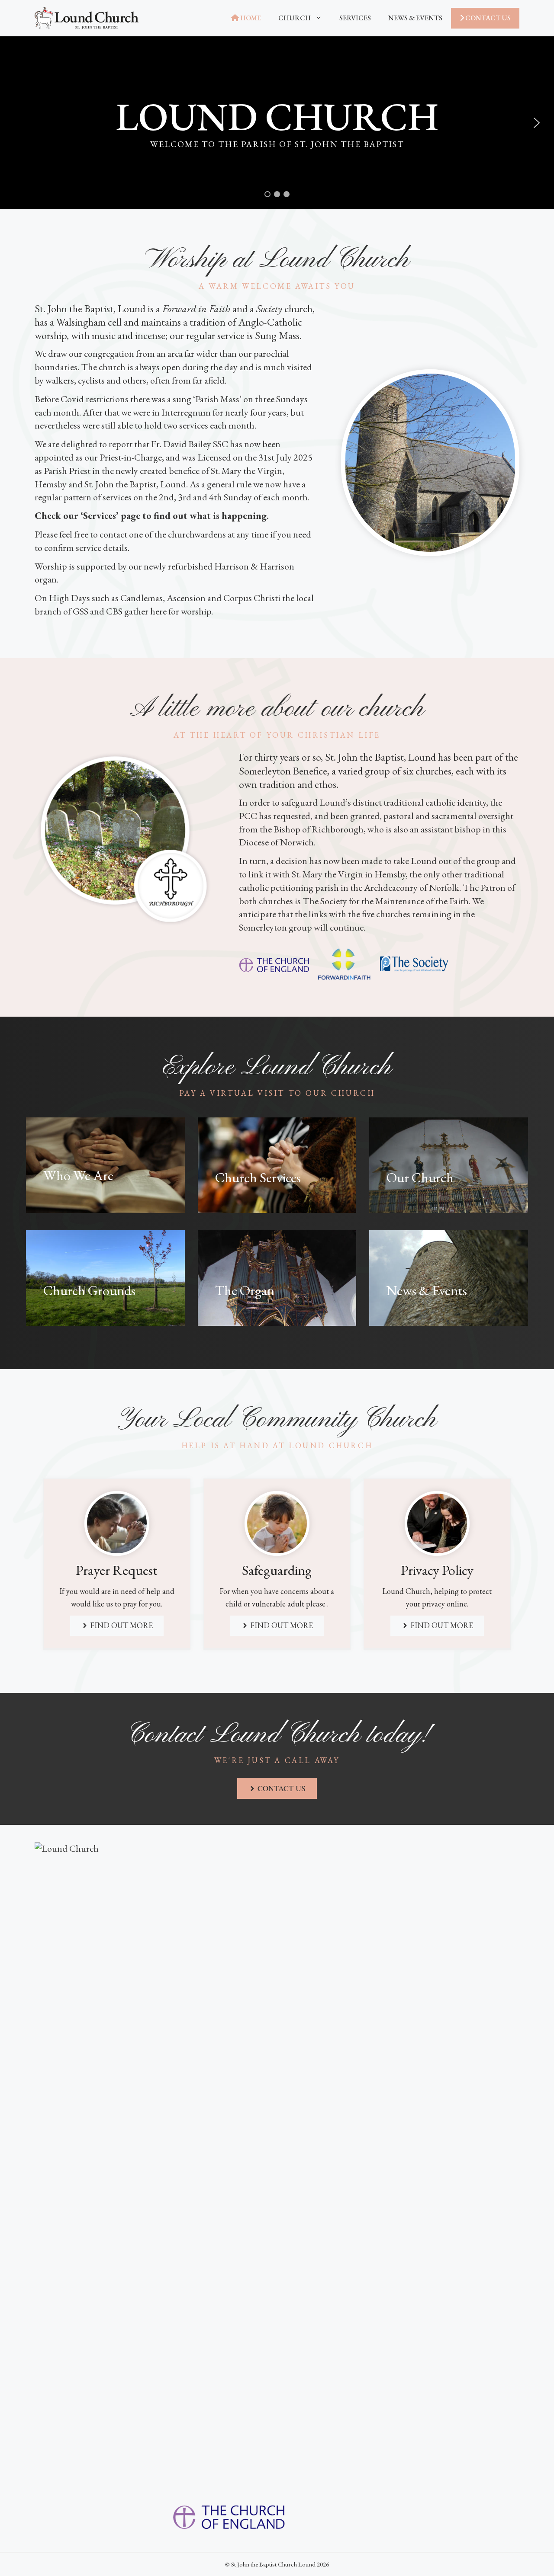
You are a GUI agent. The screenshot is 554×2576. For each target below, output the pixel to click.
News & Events (415, 18)
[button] (537, 123)
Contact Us (487, 18)
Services (355, 18)
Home (250, 18)
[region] (277, 123)
